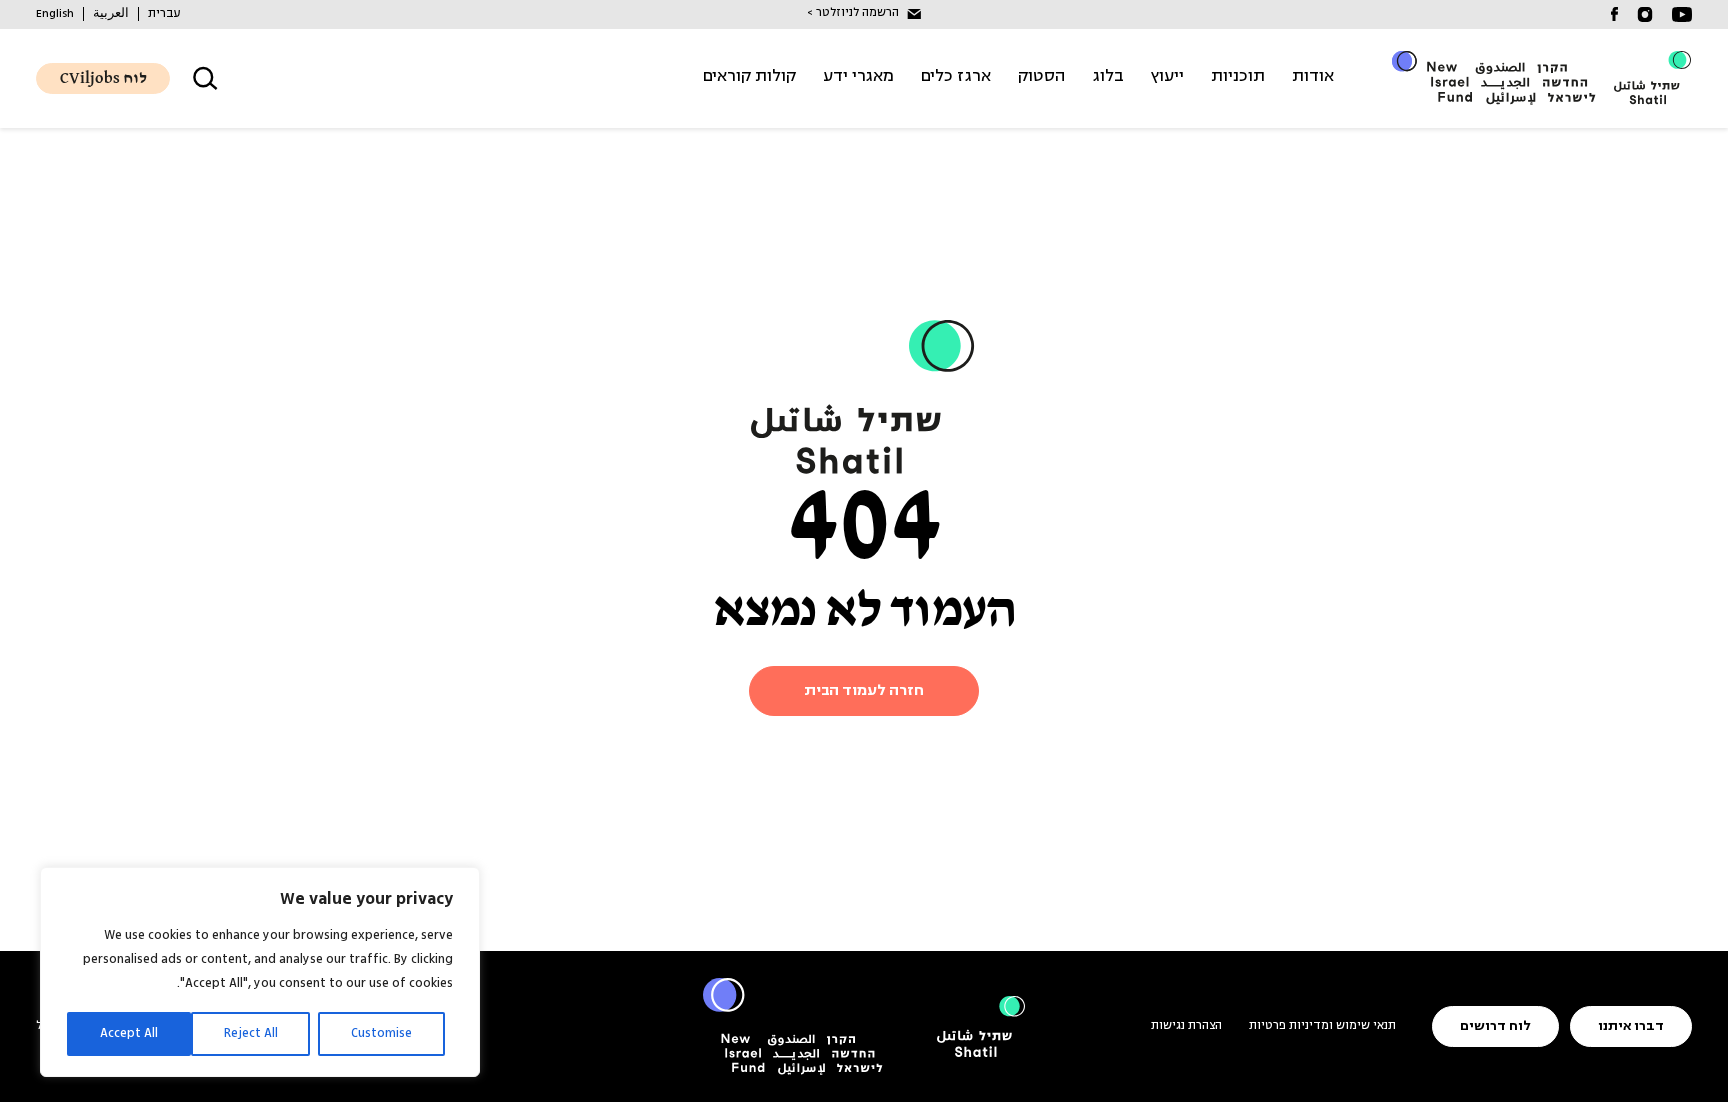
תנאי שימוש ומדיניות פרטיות (1322, 1026)
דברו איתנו (1631, 1026)
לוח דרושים (1495, 1026)
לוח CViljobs (103, 79)
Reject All (251, 1033)
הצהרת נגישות (1186, 1026)
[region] (260, 972)
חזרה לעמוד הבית (864, 691)
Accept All (129, 1033)
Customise (381, 1033)
